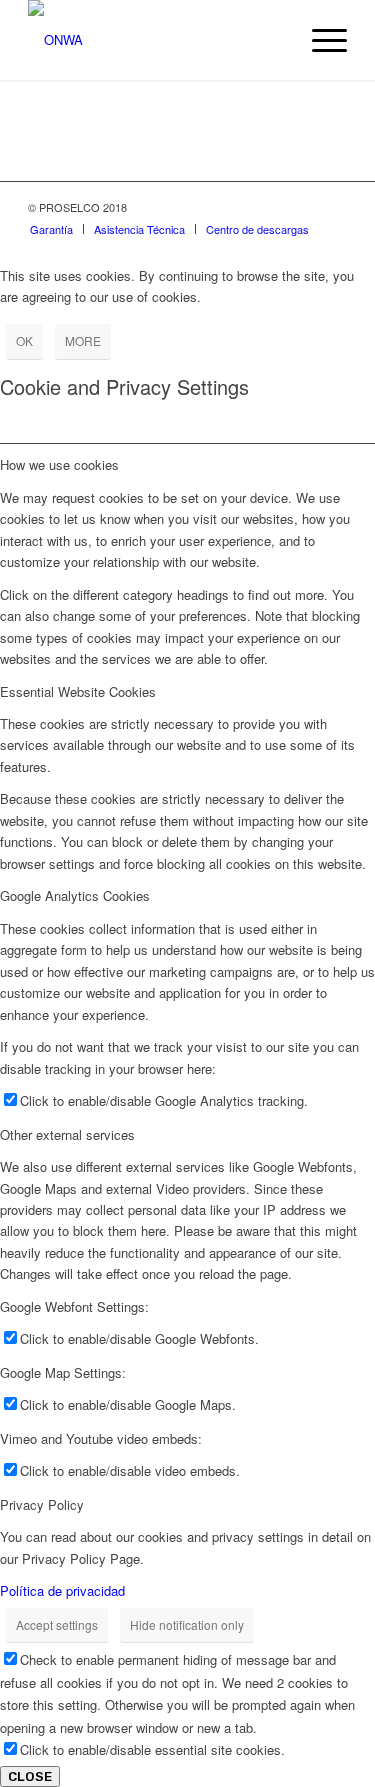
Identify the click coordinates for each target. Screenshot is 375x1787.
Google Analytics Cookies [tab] (75, 895)
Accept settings (57, 1624)
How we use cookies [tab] (59, 464)
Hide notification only (187, 1624)
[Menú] (319, 40)
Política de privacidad (62, 1590)
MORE (83, 340)
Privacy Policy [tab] (42, 1504)
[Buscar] (272, 40)
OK (24, 340)
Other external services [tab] (67, 1134)
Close (30, 1776)
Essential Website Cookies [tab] (78, 691)
